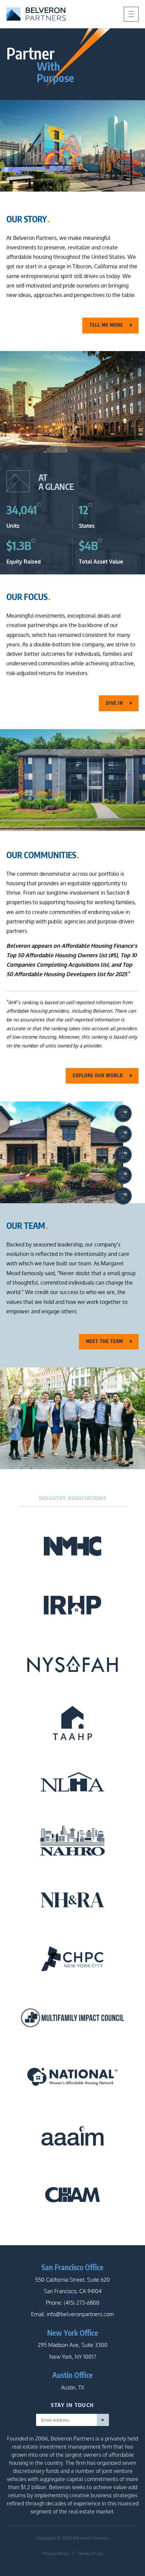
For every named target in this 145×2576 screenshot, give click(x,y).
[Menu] (131, 14)
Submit (103, 2420)
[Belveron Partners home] (36, 14)
